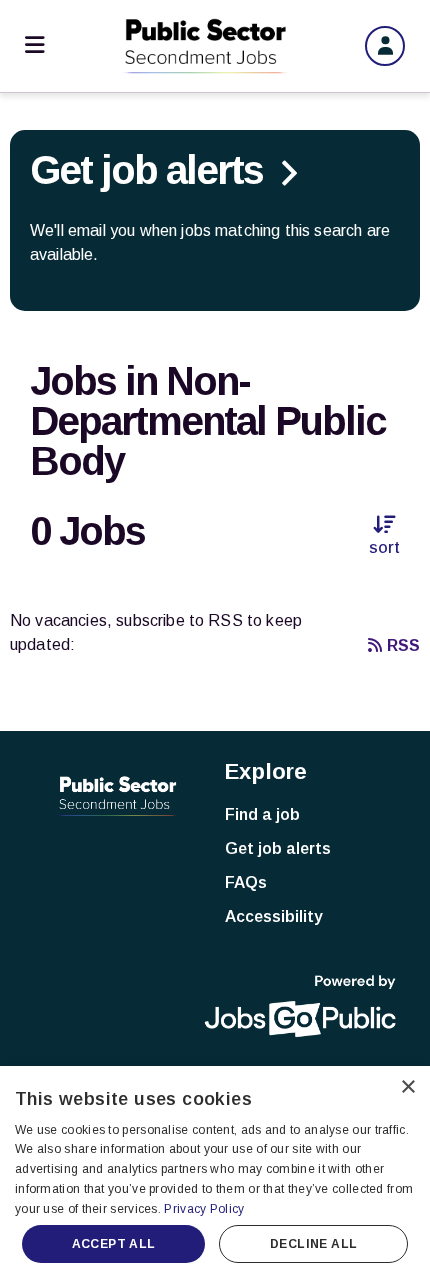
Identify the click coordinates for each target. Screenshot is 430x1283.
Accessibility (274, 916)
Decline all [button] (313, 1244)
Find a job (262, 814)
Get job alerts (278, 848)
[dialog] (215, 1174)
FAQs (246, 882)
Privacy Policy (204, 1209)
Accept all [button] (114, 1244)
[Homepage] (205, 46)
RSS (403, 645)
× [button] (407, 1087)
